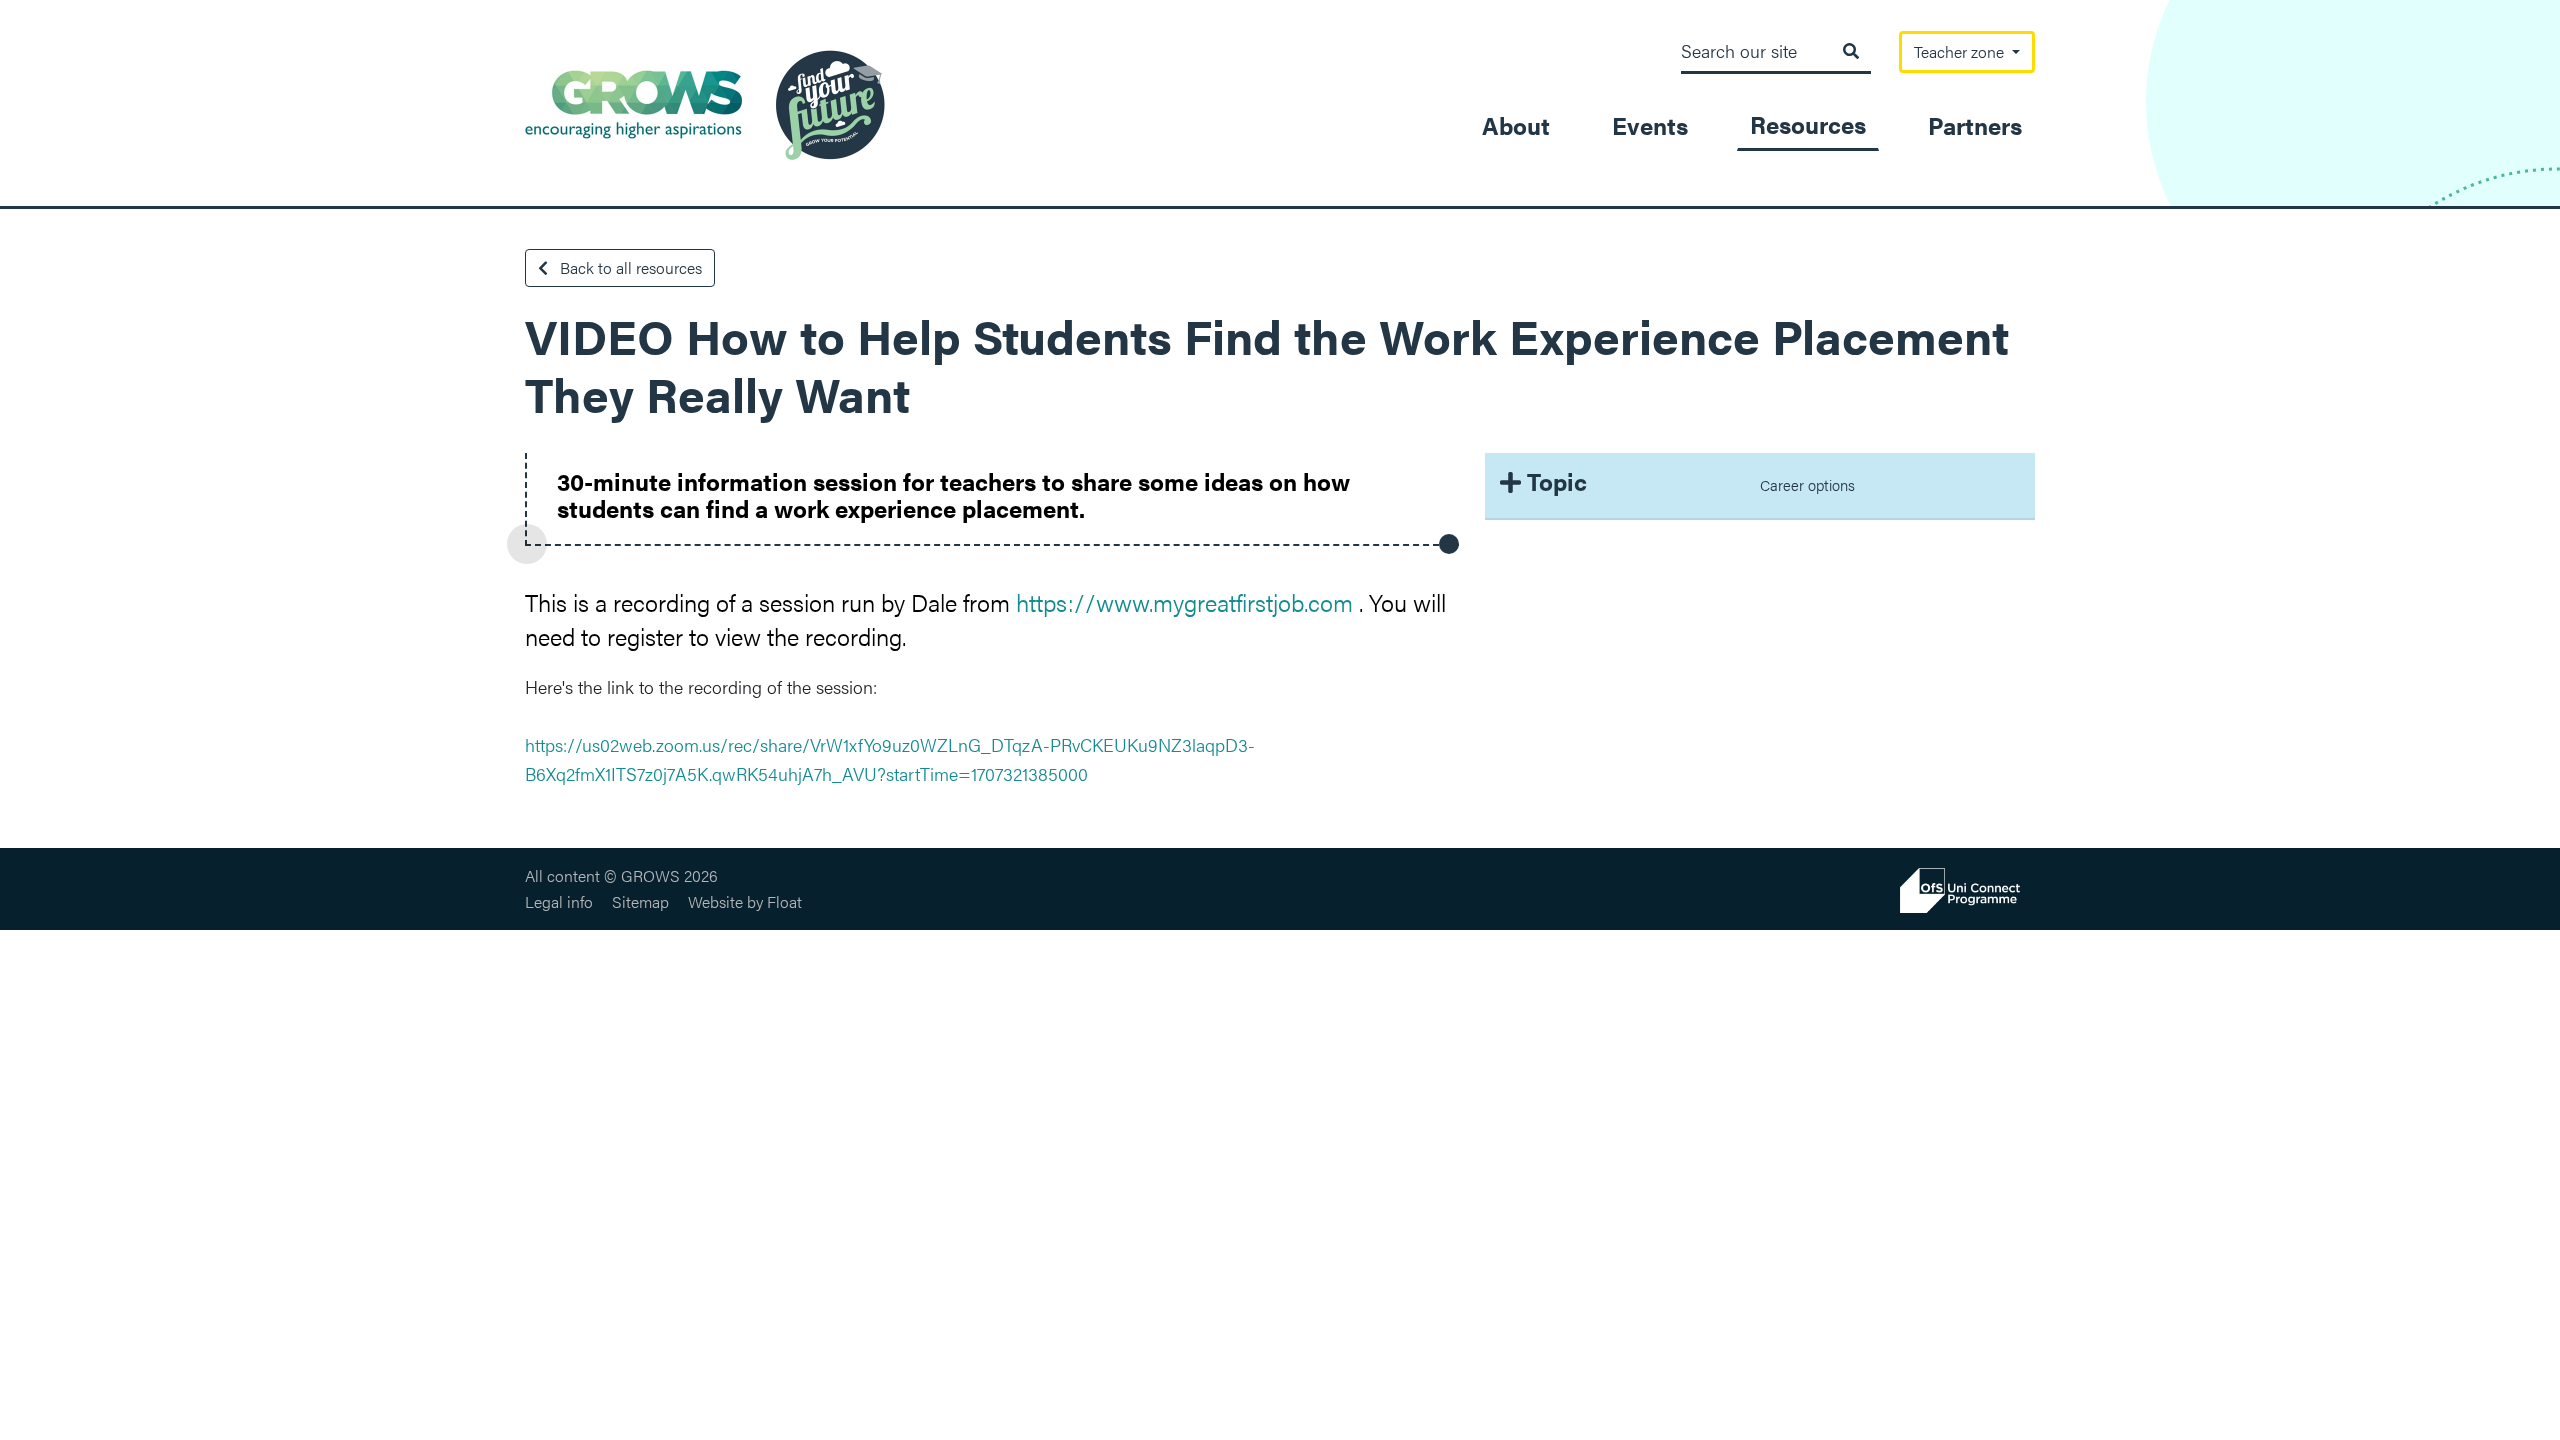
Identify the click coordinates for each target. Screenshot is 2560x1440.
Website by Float (745, 901)
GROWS (705, 105)
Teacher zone (1961, 51)
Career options (1807, 484)
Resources (1808, 124)
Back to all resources (629, 267)
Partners (1975, 125)
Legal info (559, 901)
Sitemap (640, 901)
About (1516, 125)
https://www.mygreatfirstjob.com (1184, 602)
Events (1650, 125)
